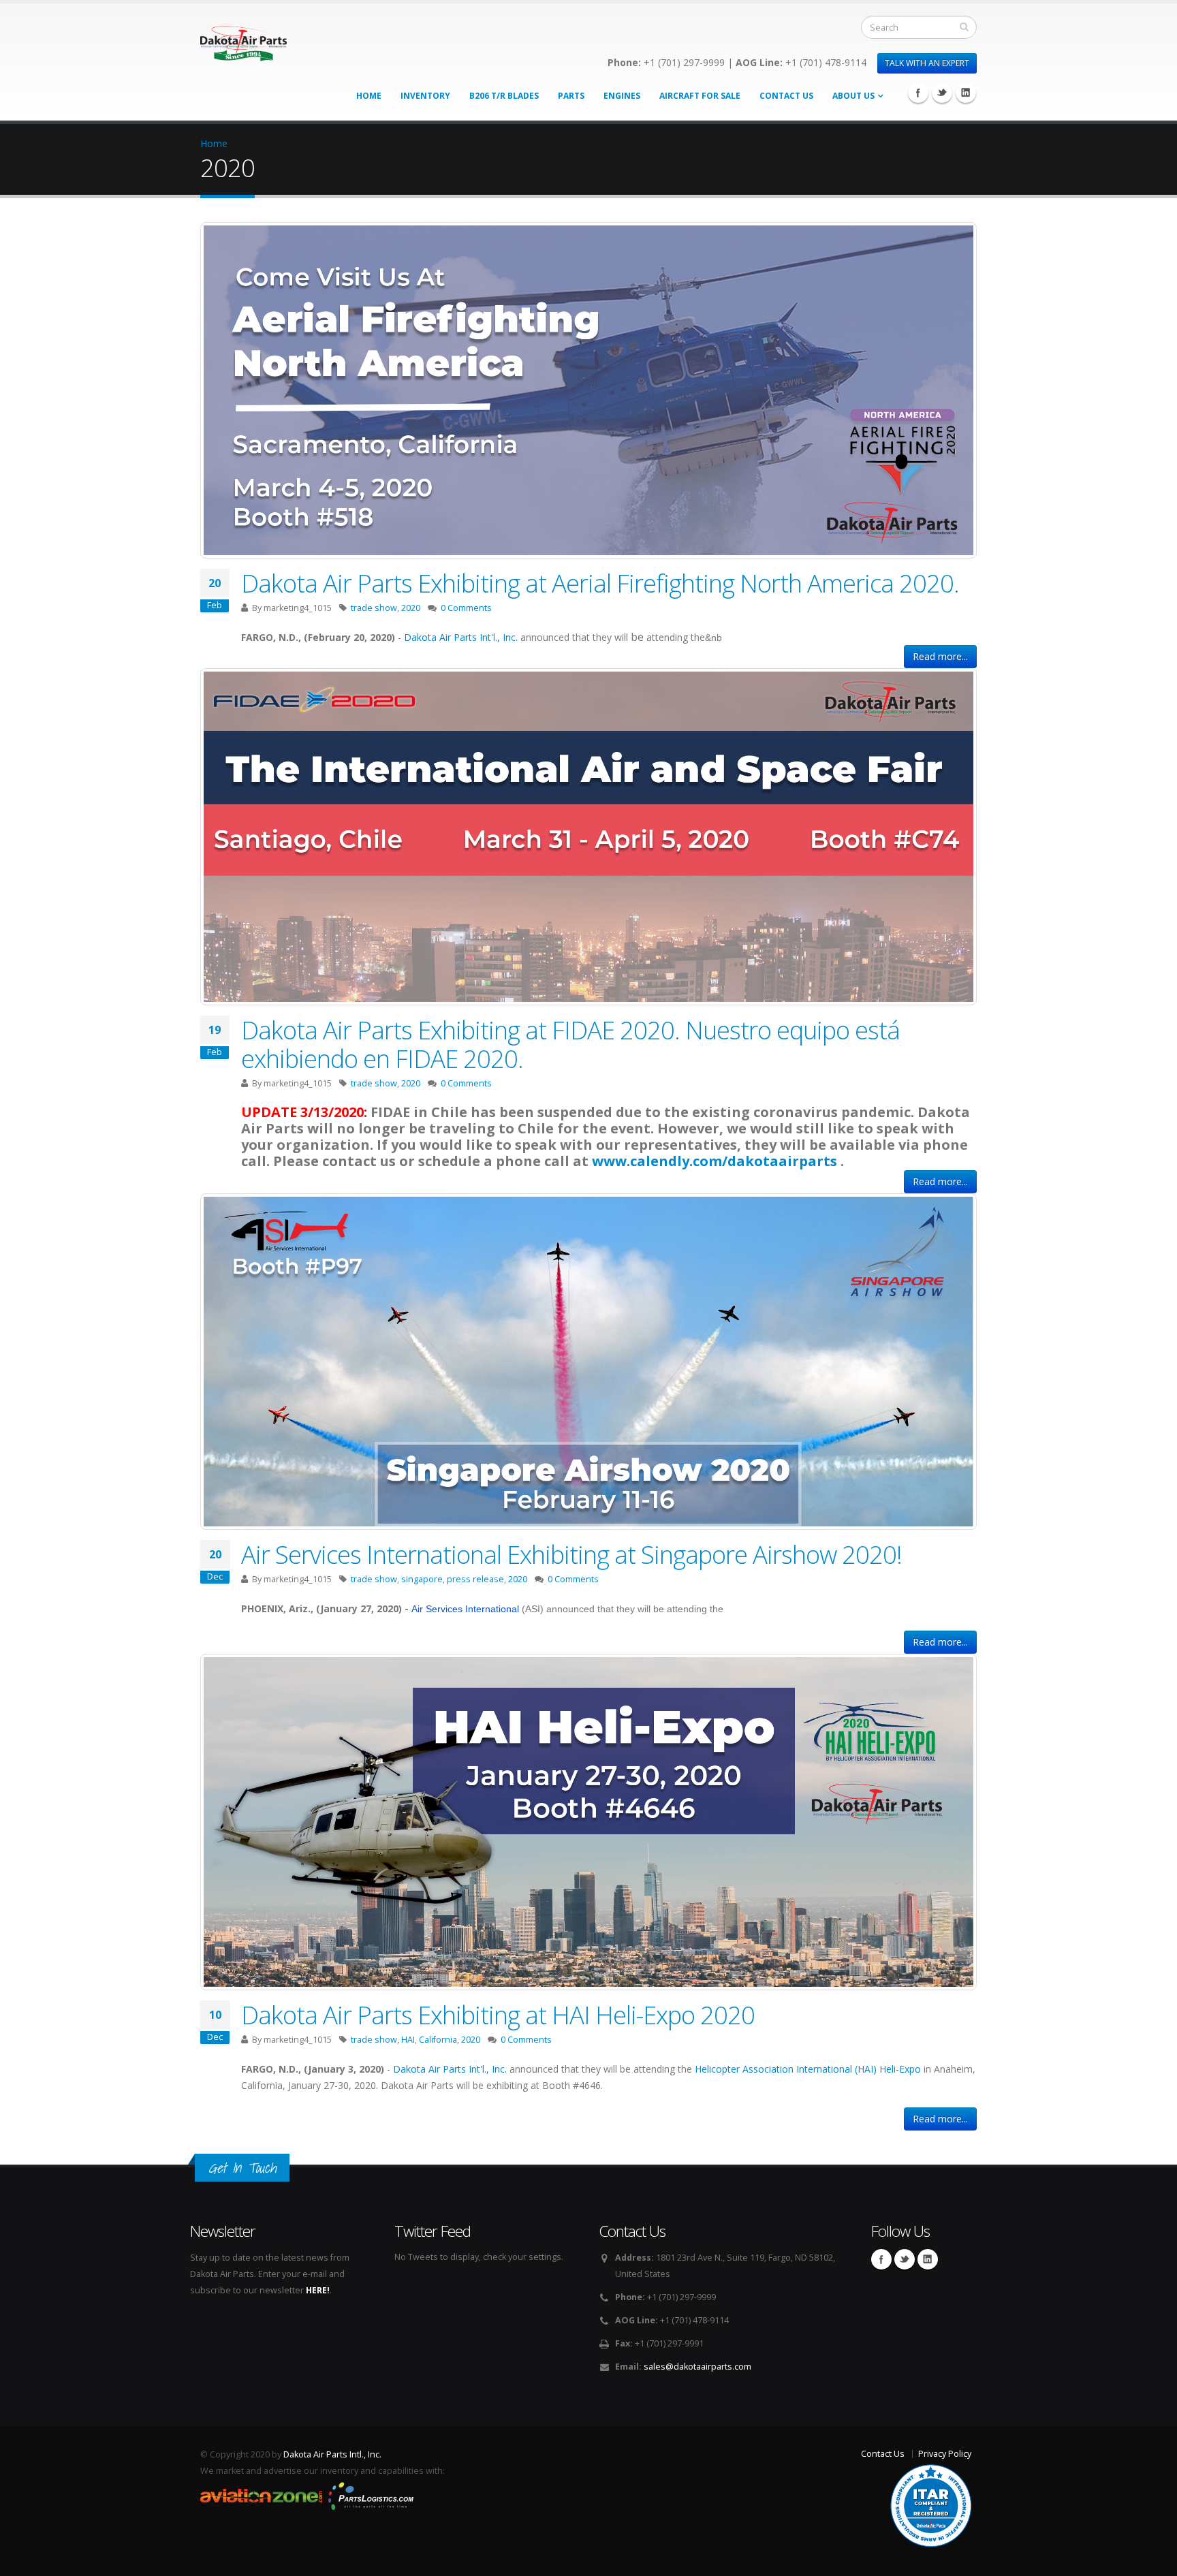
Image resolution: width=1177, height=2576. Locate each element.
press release (475, 1579)
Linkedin (966, 93)
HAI (408, 2040)
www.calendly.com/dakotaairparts (715, 1161)
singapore (422, 1579)
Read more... (940, 656)
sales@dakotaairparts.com (697, 2367)
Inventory (425, 96)
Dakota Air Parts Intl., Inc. (332, 2454)
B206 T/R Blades (504, 96)
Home (369, 96)
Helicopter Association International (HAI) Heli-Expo (808, 2069)
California (438, 2040)
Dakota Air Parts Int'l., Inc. (461, 637)
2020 (411, 608)
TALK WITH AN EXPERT (927, 63)
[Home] (244, 39)
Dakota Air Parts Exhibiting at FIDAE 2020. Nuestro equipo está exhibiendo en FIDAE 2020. (570, 1044)
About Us (853, 96)
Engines (622, 96)
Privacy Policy (945, 2454)
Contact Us (786, 96)
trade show (374, 608)
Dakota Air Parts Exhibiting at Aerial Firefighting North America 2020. (600, 583)
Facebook (918, 93)
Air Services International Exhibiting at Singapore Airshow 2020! (571, 1554)
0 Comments (466, 608)
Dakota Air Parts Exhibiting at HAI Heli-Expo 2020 (498, 2015)
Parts (571, 96)
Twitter (942, 93)
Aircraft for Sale (700, 96)
